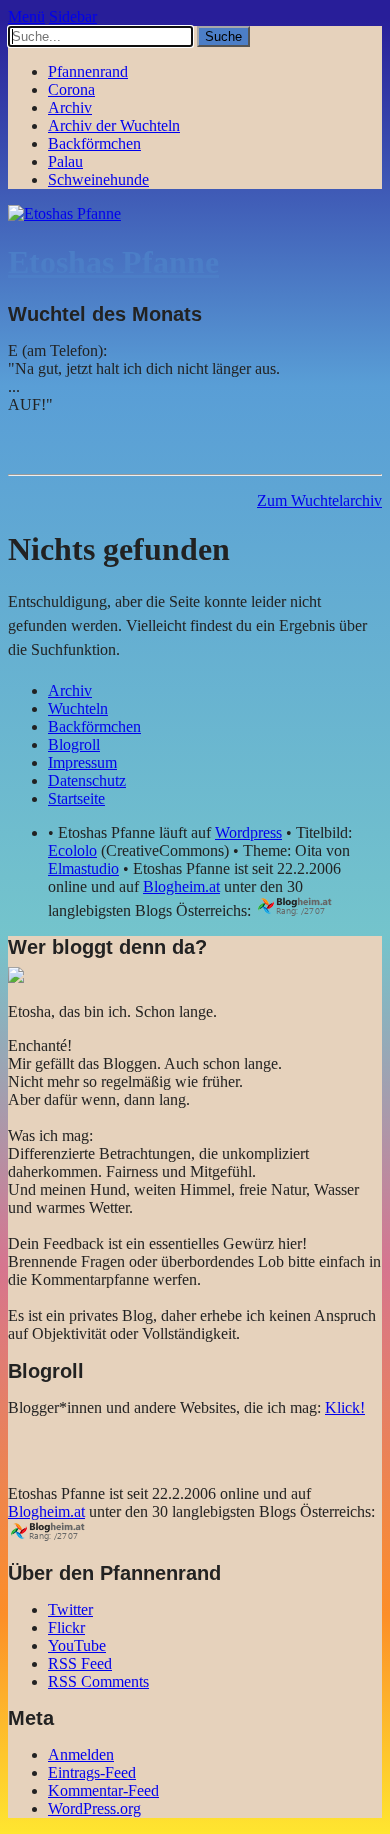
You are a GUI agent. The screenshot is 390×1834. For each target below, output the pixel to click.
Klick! (345, 1407)
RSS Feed (80, 1663)
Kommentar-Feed (103, 1790)
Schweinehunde (98, 179)
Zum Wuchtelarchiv (319, 500)
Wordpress (248, 832)
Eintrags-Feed (92, 1772)
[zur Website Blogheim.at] (312, 910)
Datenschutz (87, 780)
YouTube (77, 1645)
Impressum (82, 762)
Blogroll (74, 744)
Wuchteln (78, 708)
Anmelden (81, 1754)
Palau (65, 161)
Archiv (70, 107)
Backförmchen (94, 143)
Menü (26, 16)
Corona (71, 89)
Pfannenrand (88, 71)
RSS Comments (98, 1681)
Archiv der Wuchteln (114, 125)
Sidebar (73, 16)
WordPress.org (94, 1808)
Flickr (66, 1627)
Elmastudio (83, 868)
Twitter (70, 1609)
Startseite (76, 798)
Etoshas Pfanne (113, 262)
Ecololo (72, 850)
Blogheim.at (181, 886)
